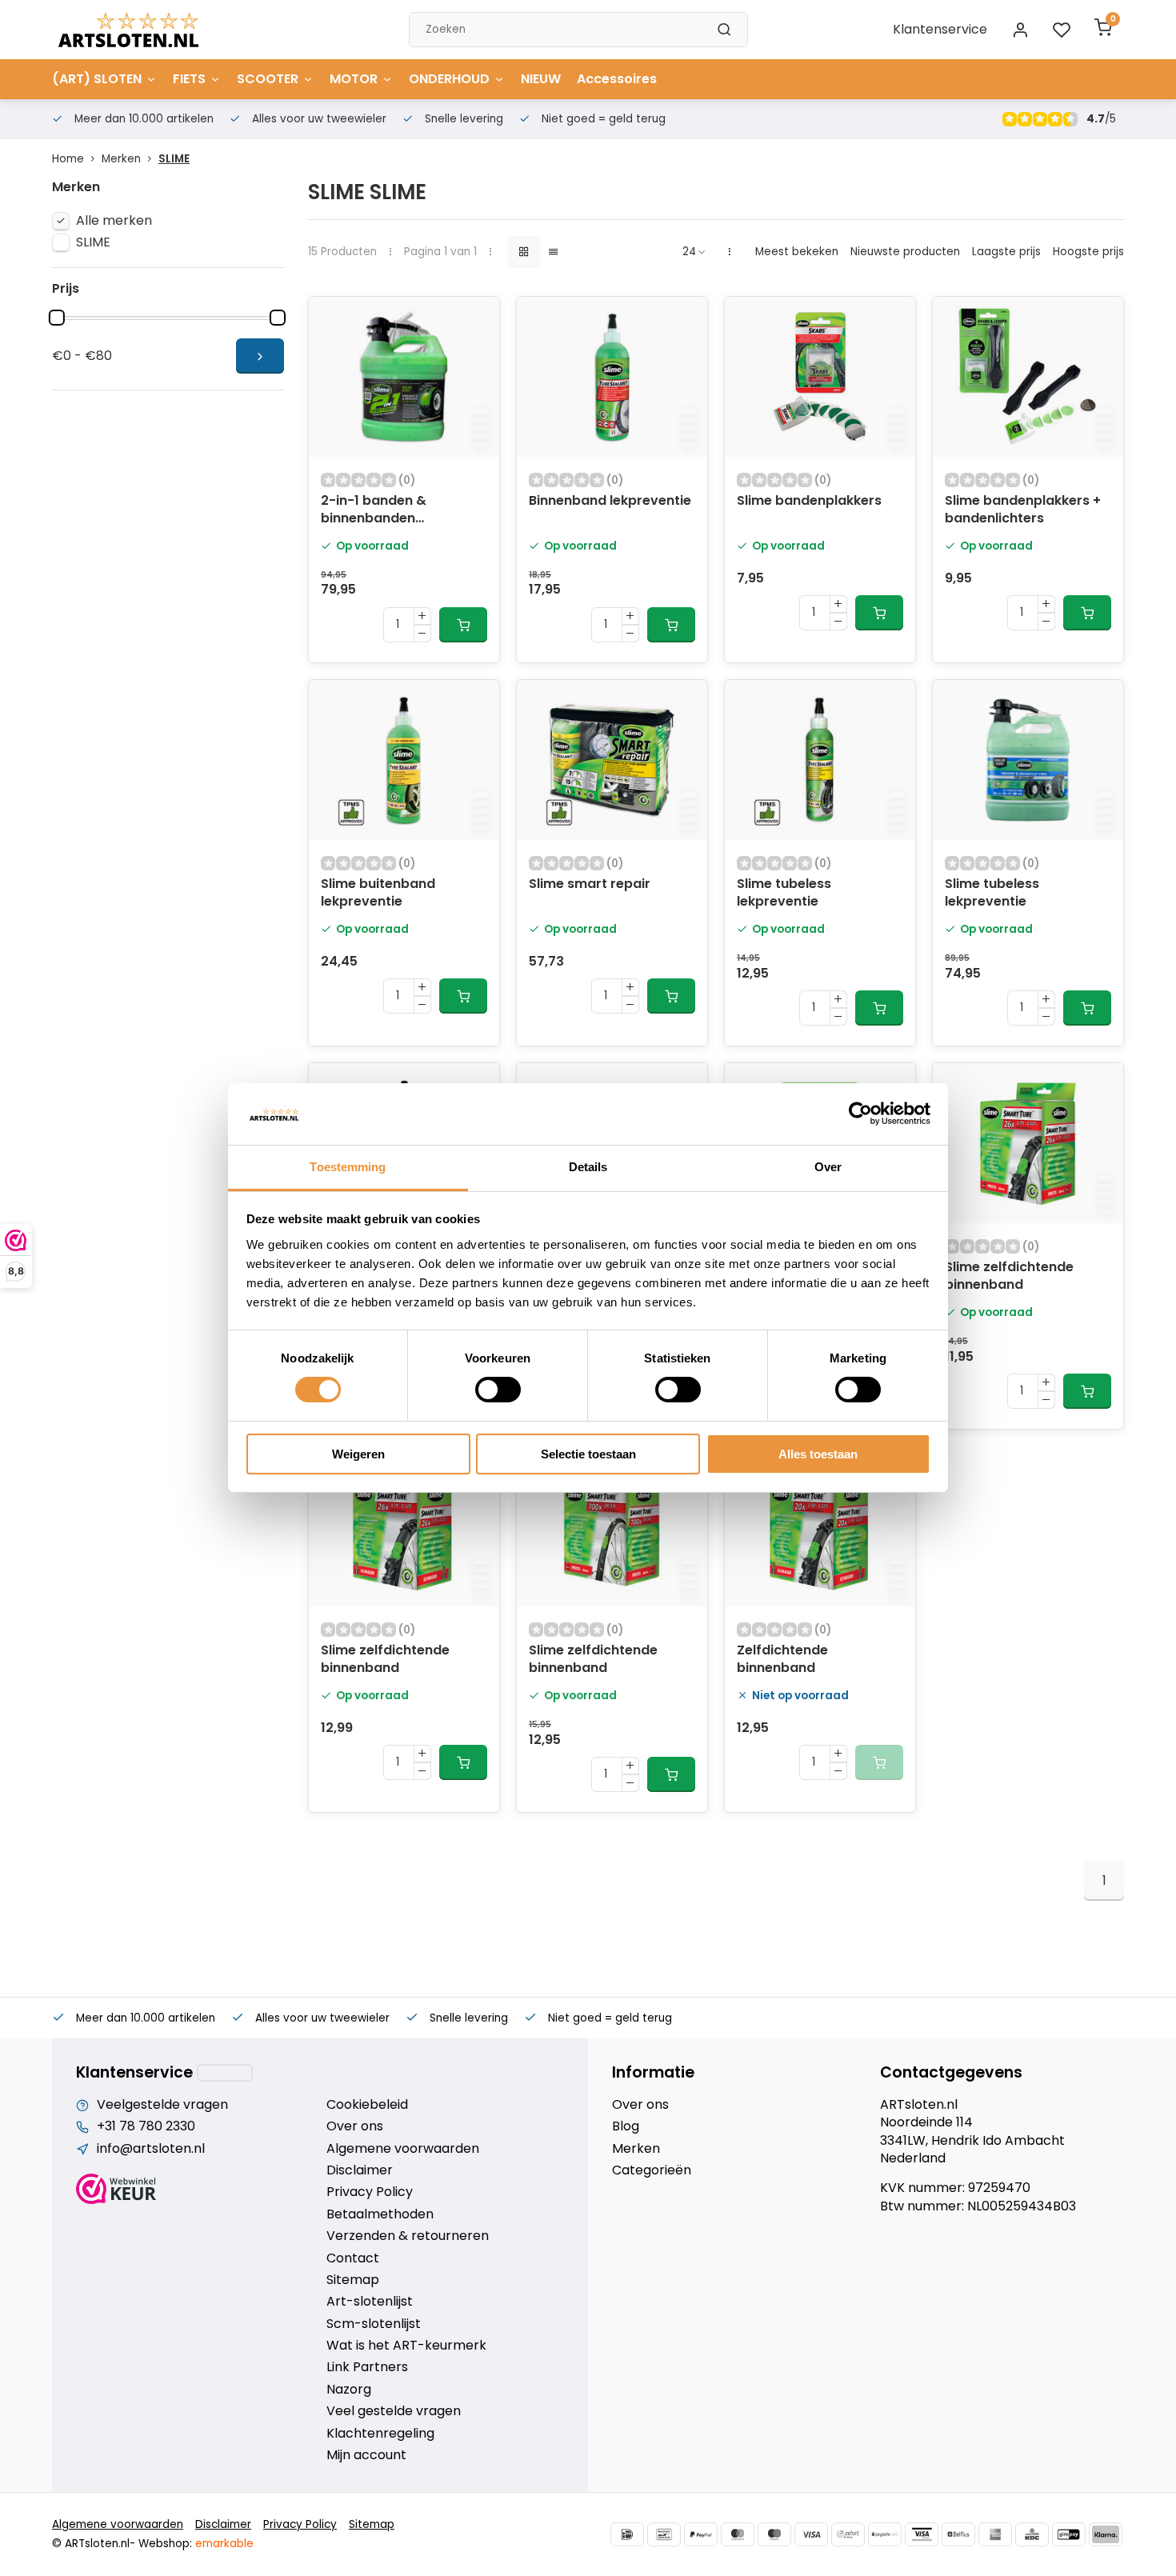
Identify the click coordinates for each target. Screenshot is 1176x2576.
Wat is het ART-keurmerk (406, 2346)
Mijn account (366, 2455)
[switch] (498, 1390)
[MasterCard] (738, 2534)
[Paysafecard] (885, 2534)
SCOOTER (268, 79)
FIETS (189, 79)
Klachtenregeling (380, 2434)
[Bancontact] (664, 2534)
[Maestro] (774, 2534)
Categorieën (652, 2170)
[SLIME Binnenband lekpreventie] (612, 377)
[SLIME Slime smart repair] (612, 760)
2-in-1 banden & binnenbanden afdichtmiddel (374, 511)
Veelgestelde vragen (162, 2105)
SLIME (174, 159)
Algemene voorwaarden (403, 2149)
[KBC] (1032, 2534)
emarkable (224, 2544)
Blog (626, 2126)
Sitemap (353, 2280)
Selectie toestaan (588, 1454)
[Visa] (811, 2534)
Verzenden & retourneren (408, 2236)
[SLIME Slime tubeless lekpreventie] (820, 760)
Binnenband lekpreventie (610, 501)
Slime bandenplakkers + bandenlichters (1023, 510)
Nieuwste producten (905, 252)
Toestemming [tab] (348, 1167)
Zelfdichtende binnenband (782, 1659)
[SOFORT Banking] (848, 2534)
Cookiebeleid (367, 2105)
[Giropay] (1069, 2534)
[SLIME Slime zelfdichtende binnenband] (1028, 1143)
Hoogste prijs (1088, 252)
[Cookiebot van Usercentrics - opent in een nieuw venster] (860, 1114)
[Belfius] (958, 2534)
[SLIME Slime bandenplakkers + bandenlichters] (1028, 377)
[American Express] (995, 2534)
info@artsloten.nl (151, 2149)
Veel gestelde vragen (394, 2411)
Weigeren (358, 1454)
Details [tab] (588, 1167)
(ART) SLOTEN (97, 79)
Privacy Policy (370, 2192)
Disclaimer (360, 2170)
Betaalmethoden (380, 2214)
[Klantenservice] (225, 2073)
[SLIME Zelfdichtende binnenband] (820, 1526)
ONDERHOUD (449, 79)
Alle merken (114, 221)
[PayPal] (701, 2534)
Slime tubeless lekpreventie (784, 893)
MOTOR (354, 79)
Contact (353, 2258)
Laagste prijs (1006, 252)
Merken (121, 159)
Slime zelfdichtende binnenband (1009, 1276)
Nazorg (349, 2390)
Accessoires (617, 79)
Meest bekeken (797, 252)
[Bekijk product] (463, 625)
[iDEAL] (627, 2534)
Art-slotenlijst (370, 2302)
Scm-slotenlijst (374, 2324)
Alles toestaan (818, 1454)
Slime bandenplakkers (809, 501)
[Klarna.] (1106, 2534)
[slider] (57, 318)
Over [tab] (828, 1167)
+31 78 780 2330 (146, 2126)
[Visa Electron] (922, 2534)
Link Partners (367, 2367)
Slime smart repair (590, 884)
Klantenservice (940, 29)
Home (68, 159)
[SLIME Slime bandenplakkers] (820, 377)
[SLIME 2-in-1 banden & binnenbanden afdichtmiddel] (404, 377)
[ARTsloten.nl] (128, 30)
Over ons (355, 2126)
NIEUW (541, 79)
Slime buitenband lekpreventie (378, 893)
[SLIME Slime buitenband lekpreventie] (404, 760)
